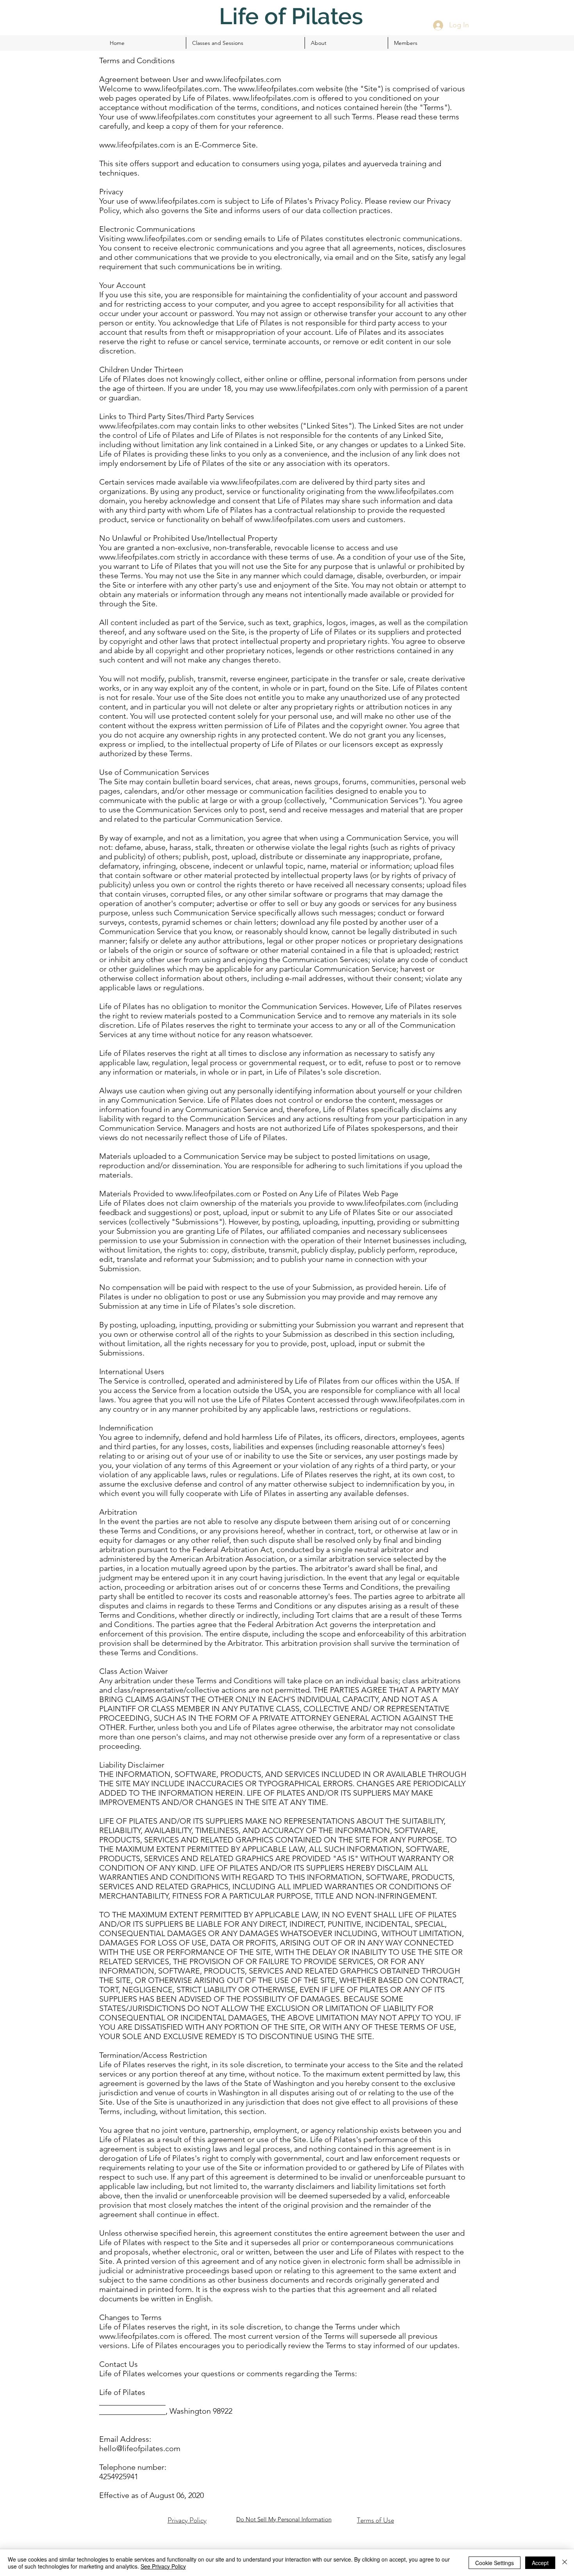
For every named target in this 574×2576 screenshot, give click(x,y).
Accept (540, 2563)
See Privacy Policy (163, 2566)
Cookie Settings (495, 2563)
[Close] (565, 2563)
